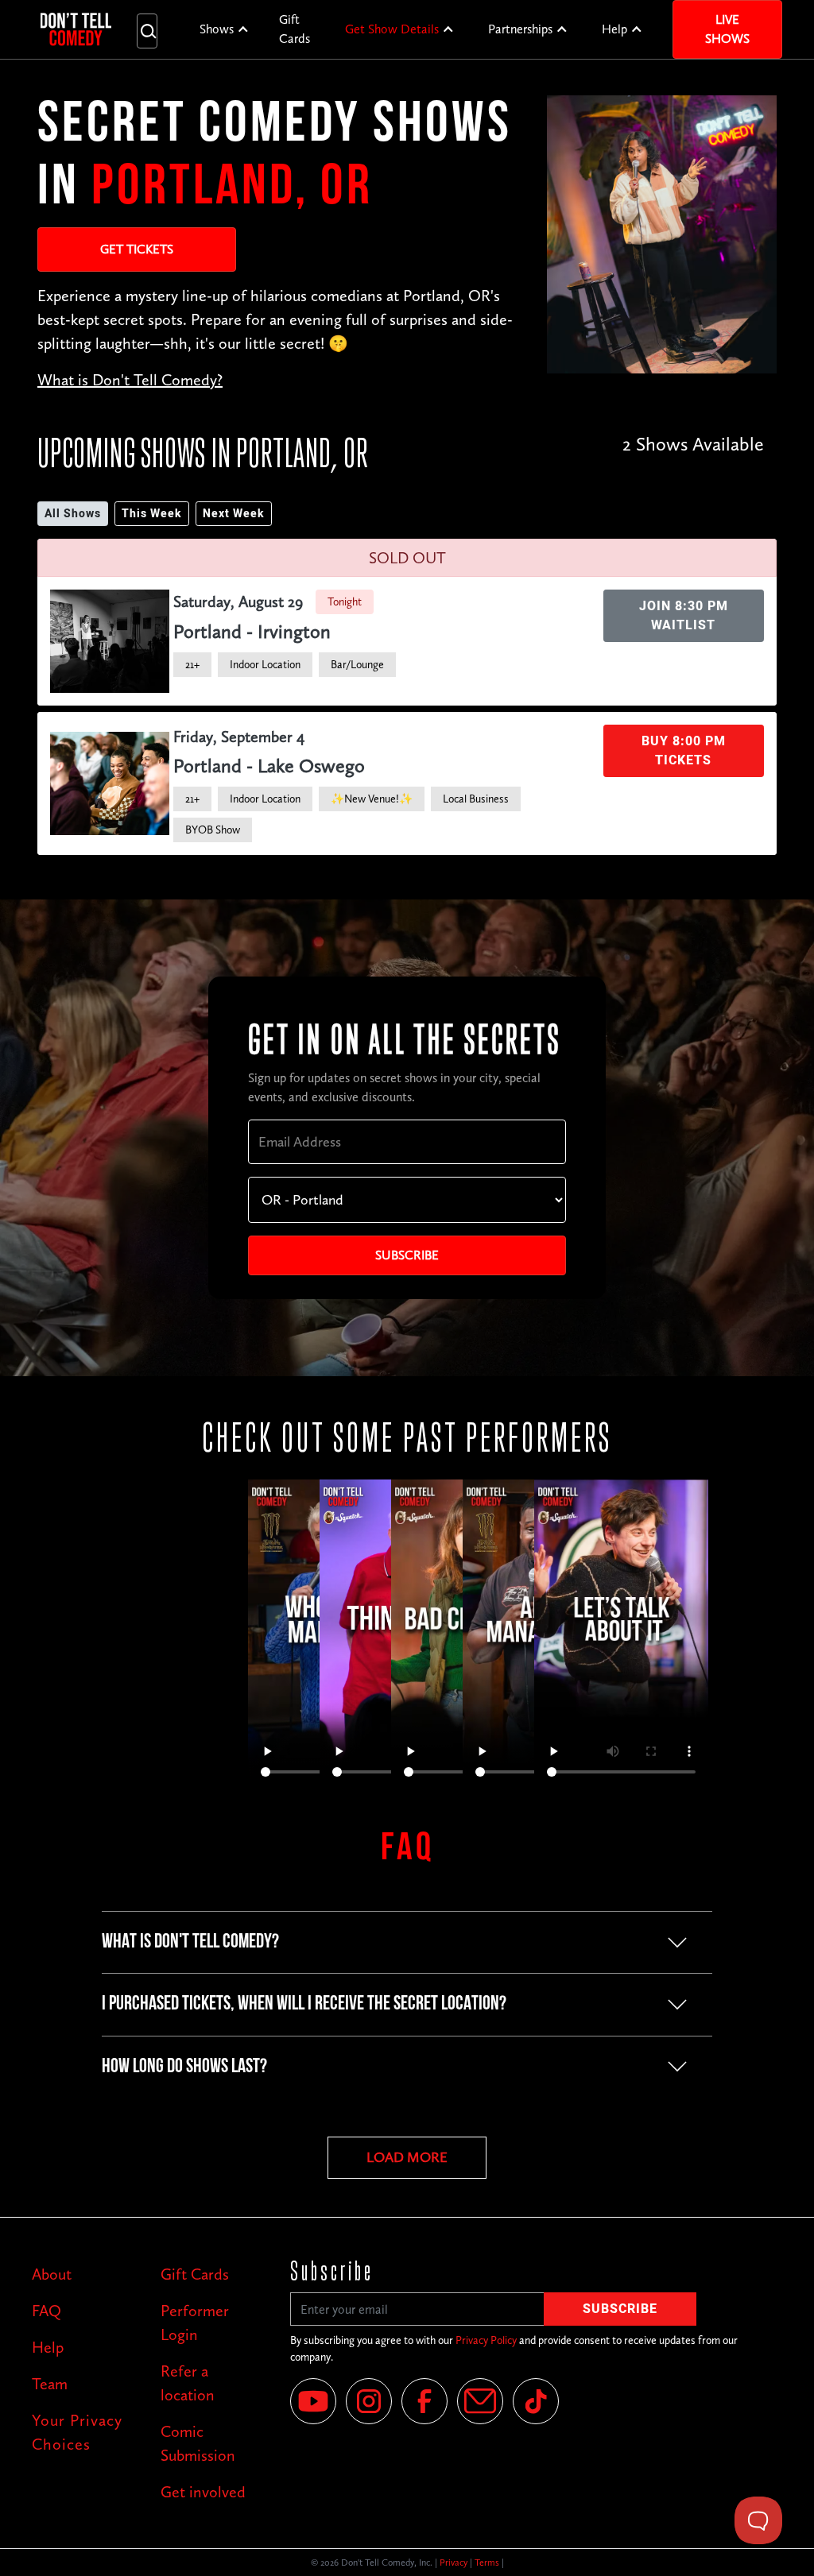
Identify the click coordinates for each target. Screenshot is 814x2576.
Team (50, 2384)
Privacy (454, 2562)
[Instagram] (369, 2401)
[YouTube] (313, 2401)
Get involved (203, 2492)
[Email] (480, 2401)
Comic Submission (198, 2443)
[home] (76, 29)
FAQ (47, 2311)
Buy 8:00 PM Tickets (684, 751)
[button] (225, 29)
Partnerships (520, 29)
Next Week (234, 514)
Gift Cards (295, 29)
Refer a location (188, 2383)
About (52, 2274)
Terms (487, 2562)
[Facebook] (424, 2401)
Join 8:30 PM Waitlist (684, 616)
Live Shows (727, 29)
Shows (217, 29)
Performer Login (195, 2323)
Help (614, 29)
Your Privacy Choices (77, 2432)
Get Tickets (137, 249)
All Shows (73, 514)
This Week (152, 514)
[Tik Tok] (536, 2401)
